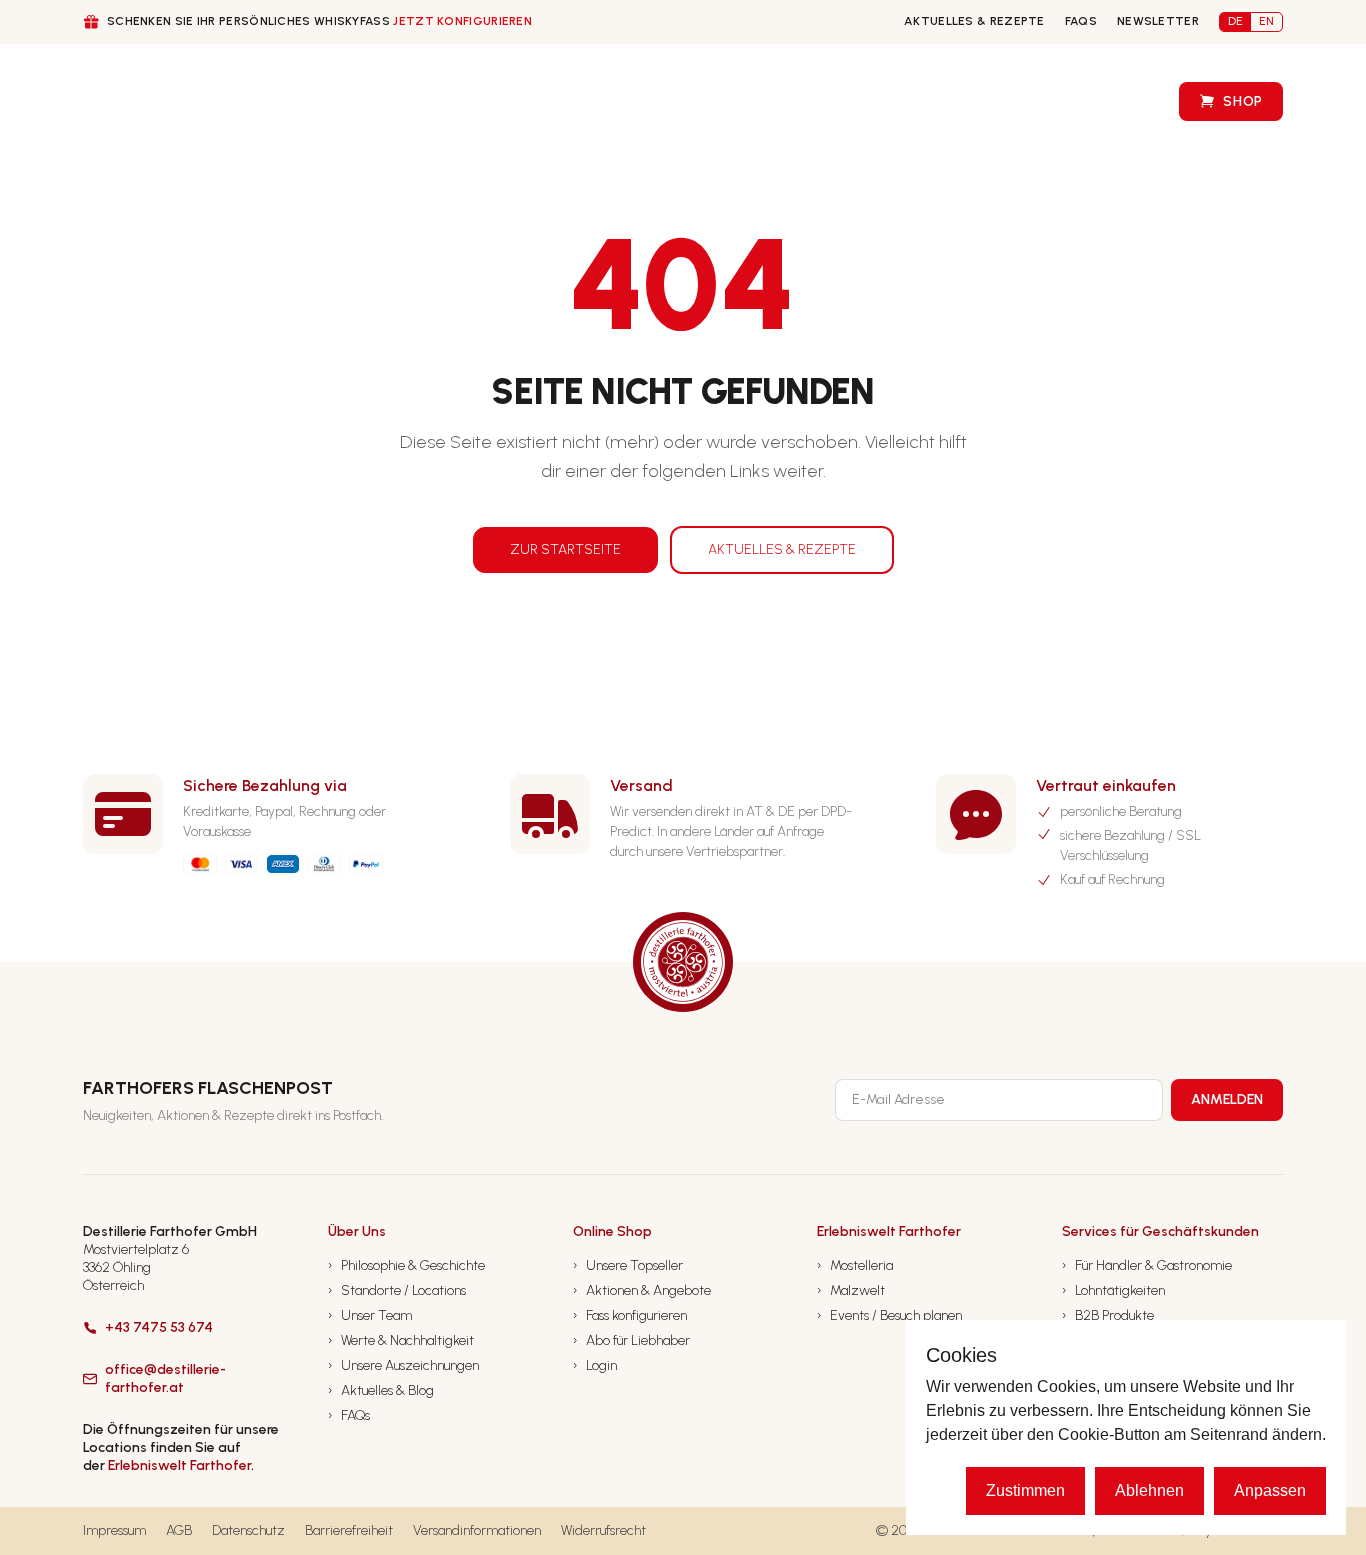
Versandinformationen (477, 1530)
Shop (1243, 101)
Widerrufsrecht (603, 1530)
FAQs (1081, 21)
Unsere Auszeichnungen (403, 1365)
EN (1266, 21)
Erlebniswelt (1094, 101)
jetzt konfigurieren (462, 21)
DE (1235, 21)
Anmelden (1227, 1099)
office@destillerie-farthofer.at (165, 1378)
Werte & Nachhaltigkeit (401, 1340)
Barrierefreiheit (349, 1530)
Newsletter (1158, 21)
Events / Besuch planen (889, 1315)
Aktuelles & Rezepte (974, 21)
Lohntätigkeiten (1113, 1290)
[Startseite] (120, 101)
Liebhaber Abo (607, 101)
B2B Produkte (1108, 1315)
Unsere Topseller (628, 1265)
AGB (179, 1530)
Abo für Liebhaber (631, 1340)
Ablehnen (1149, 1490)
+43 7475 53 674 (159, 1327)
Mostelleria (855, 1265)
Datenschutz (248, 1530)
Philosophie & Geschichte (406, 1265)
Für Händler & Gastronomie (1147, 1265)
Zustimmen (1025, 1490)
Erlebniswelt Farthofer (179, 1465)
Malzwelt (851, 1290)
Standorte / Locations (397, 1290)
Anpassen (1270, 1490)
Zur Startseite (565, 549)
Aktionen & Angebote (642, 1290)
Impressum (114, 1530)
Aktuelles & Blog (381, 1390)
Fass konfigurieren (767, 101)
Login (595, 1365)
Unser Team (370, 1315)
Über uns (245, 102)
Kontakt (909, 101)
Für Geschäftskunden (416, 102)
